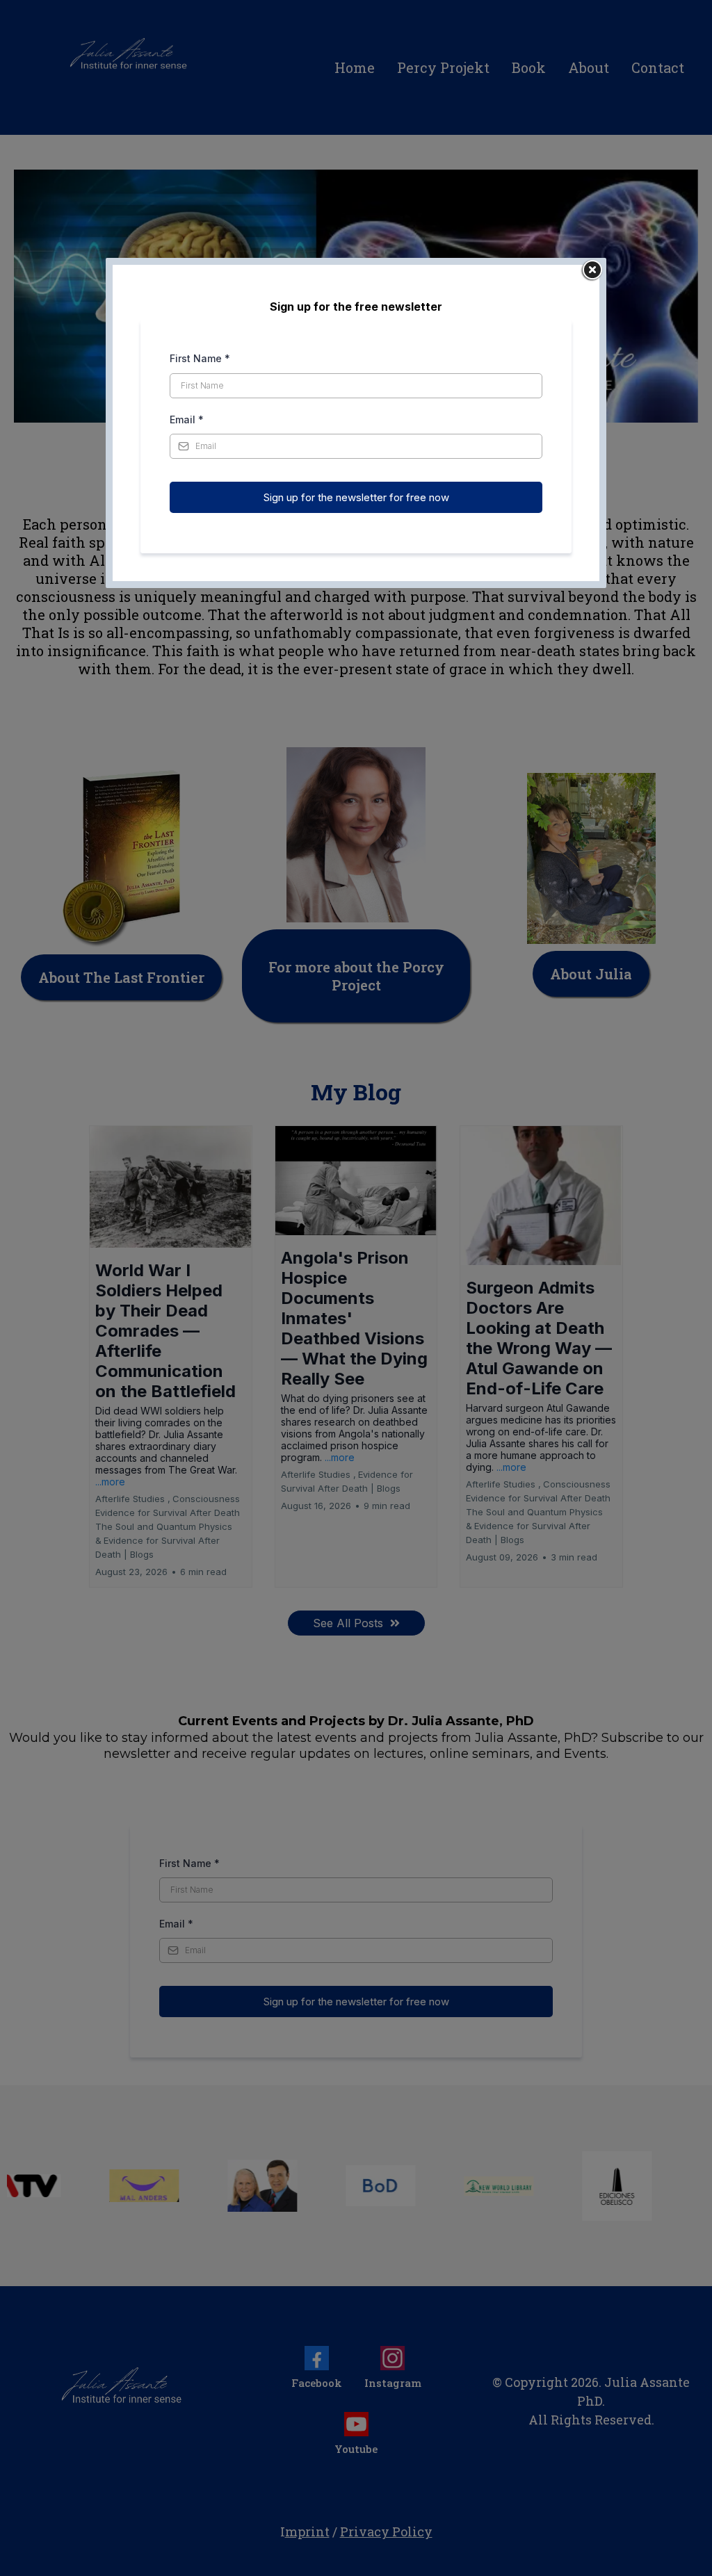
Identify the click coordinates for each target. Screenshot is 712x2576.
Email (187, 419)
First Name (200, 358)
